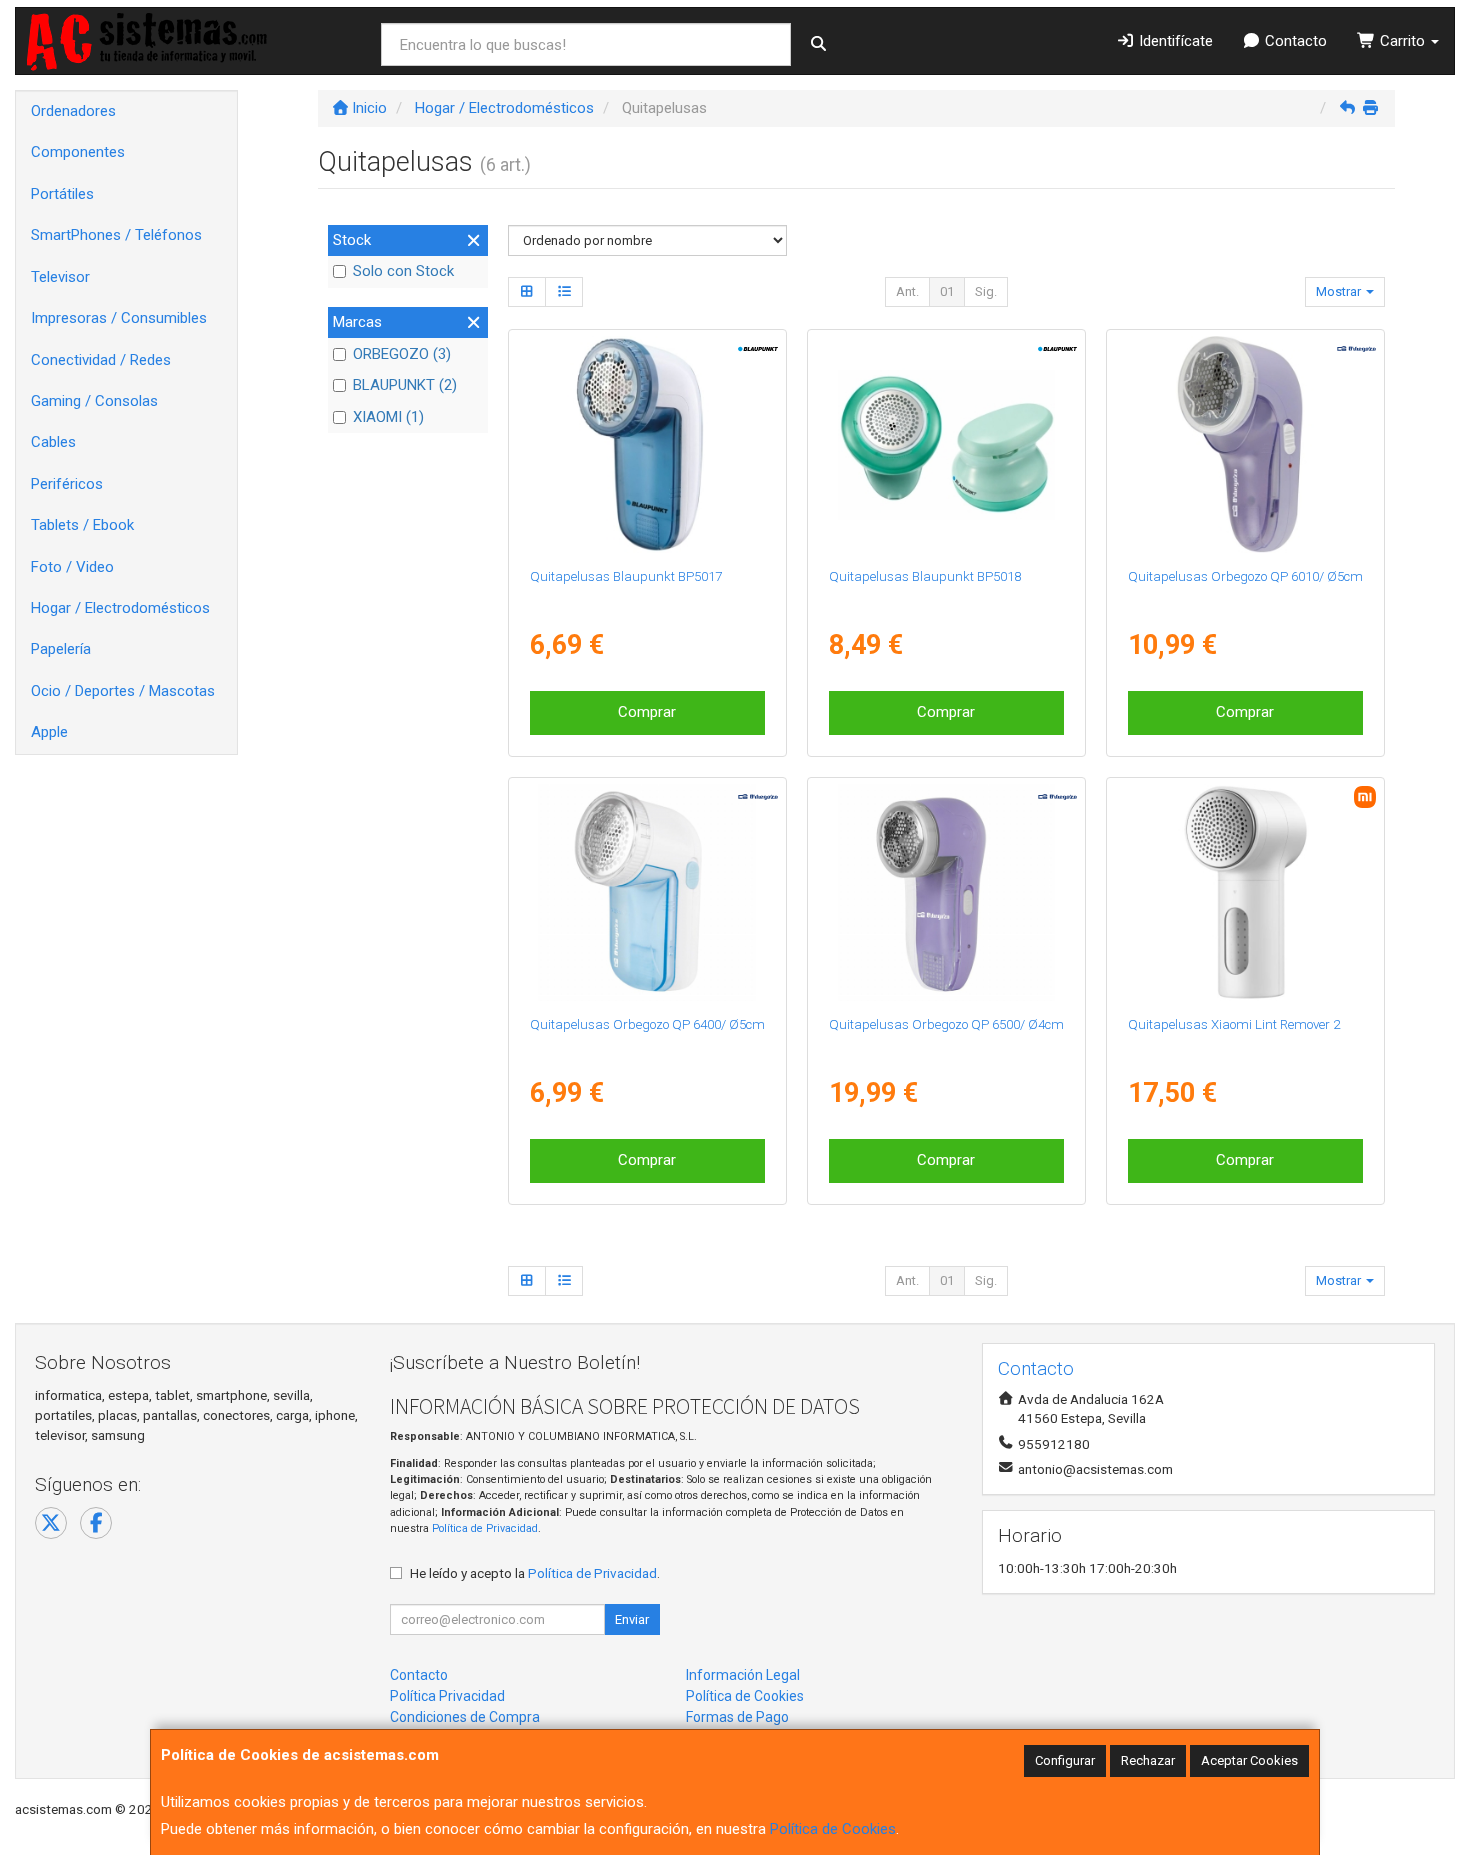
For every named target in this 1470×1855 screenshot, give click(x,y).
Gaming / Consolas (94, 401)
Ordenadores (73, 111)
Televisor (60, 277)
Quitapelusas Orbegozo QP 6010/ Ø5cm (1245, 576)
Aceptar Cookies (1249, 1760)
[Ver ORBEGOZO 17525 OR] (647, 893)
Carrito (1402, 41)
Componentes (78, 152)
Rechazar (1148, 1760)
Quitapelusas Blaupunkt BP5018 (925, 576)
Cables (53, 442)
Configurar (1065, 1760)
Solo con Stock (403, 271)
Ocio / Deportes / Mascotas (123, 691)
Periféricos (67, 484)
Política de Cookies (833, 1829)
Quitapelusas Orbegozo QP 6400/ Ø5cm (647, 1024)
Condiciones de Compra (465, 1717)
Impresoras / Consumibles (119, 318)
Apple (49, 732)
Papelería (61, 649)
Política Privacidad (447, 1696)
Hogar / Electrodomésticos (120, 608)
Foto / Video (72, 567)
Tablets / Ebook (82, 525)
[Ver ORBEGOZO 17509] (947, 893)
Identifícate (1174, 41)
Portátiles (62, 194)
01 (947, 291)
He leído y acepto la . (535, 1573)
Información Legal (743, 1675)
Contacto (1294, 41)
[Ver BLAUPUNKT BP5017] (647, 445)
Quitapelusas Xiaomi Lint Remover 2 (1234, 1024)
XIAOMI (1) (388, 417)
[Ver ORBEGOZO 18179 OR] (1246, 445)
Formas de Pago (737, 1717)
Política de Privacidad (485, 1528)
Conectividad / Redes (101, 360)
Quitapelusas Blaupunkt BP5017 (626, 576)
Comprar (647, 712)
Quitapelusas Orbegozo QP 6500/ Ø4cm (946, 1024)
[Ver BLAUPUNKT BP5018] (947, 445)
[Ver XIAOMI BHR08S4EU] (1246, 893)
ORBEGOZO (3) (402, 354)
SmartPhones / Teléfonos (116, 235)
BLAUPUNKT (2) (405, 385)
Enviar (632, 1619)
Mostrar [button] (1340, 291)
